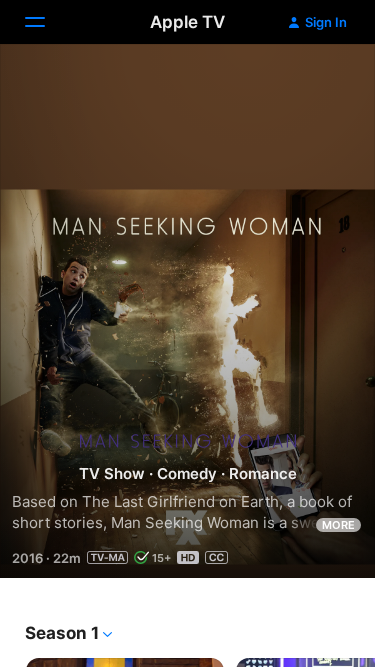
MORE (338, 525)
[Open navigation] (47, 22)
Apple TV (187, 22)
